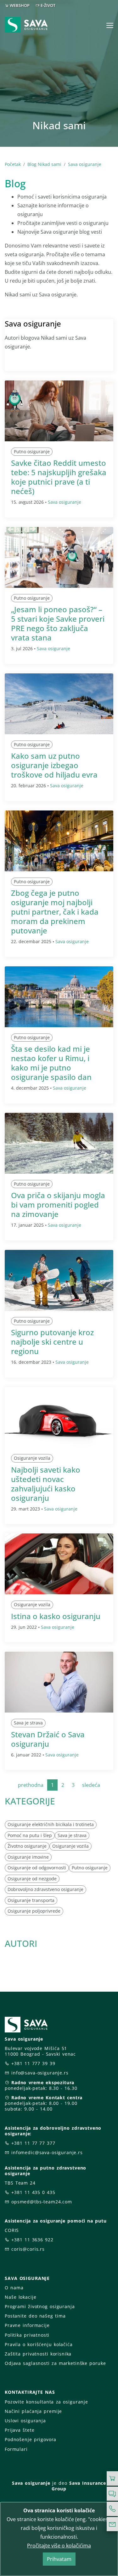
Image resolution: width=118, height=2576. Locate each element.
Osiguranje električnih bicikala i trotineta (51, 1824)
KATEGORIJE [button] (30, 1801)
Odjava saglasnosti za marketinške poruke (55, 2363)
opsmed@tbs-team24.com (42, 2202)
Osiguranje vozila (32, 1458)
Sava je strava (28, 1723)
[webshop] (112, 2478)
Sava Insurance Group (79, 2486)
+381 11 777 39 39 (33, 2063)
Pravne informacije (27, 2325)
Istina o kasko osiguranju (56, 1616)
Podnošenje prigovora (31, 2439)
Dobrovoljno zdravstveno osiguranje (45, 1889)
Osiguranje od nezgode (32, 1879)
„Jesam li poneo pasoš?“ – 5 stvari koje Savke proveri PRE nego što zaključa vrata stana (58, 623)
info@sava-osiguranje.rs (40, 2073)
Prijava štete (20, 2430)
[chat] (112, 2494)
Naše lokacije (20, 2297)
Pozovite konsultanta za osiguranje (46, 2402)
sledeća (91, 1785)
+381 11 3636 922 (32, 2240)
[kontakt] (112, 2524)
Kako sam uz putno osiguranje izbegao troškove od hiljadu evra (54, 765)
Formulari (16, 2449)
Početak (13, 164)
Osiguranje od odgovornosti (37, 1868)
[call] (112, 2509)
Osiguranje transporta (31, 1900)
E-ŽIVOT (48, 5)
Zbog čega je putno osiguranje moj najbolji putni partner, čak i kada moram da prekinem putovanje (55, 912)
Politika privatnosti (27, 2335)
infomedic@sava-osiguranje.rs (47, 2152)
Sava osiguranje (85, 164)
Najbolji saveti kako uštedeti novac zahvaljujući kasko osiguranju (46, 1484)
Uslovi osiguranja (25, 2421)
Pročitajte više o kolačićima (59, 2546)
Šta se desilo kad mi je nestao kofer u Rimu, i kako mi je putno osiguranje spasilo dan (51, 1063)
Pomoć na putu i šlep (30, 1835)
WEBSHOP (20, 5)
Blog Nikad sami (44, 164)
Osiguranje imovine (28, 1857)
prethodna (31, 1785)
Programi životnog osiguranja (40, 2306)
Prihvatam (59, 2559)
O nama (14, 2288)
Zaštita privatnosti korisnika (38, 2354)
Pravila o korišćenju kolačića (39, 2344)
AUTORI (21, 1943)
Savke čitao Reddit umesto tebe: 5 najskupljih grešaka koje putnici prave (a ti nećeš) (59, 477)
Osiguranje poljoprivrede (34, 1911)
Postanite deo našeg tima (35, 2316)
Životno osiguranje (27, 1846)
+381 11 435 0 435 (33, 2192)
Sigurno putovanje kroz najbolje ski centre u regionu (52, 1342)
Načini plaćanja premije (33, 2411)
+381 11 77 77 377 (33, 2143)
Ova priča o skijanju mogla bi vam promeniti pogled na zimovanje (58, 1205)
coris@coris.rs (28, 2249)
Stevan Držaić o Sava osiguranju (48, 1739)
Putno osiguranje (32, 451)
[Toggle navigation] (110, 25)
